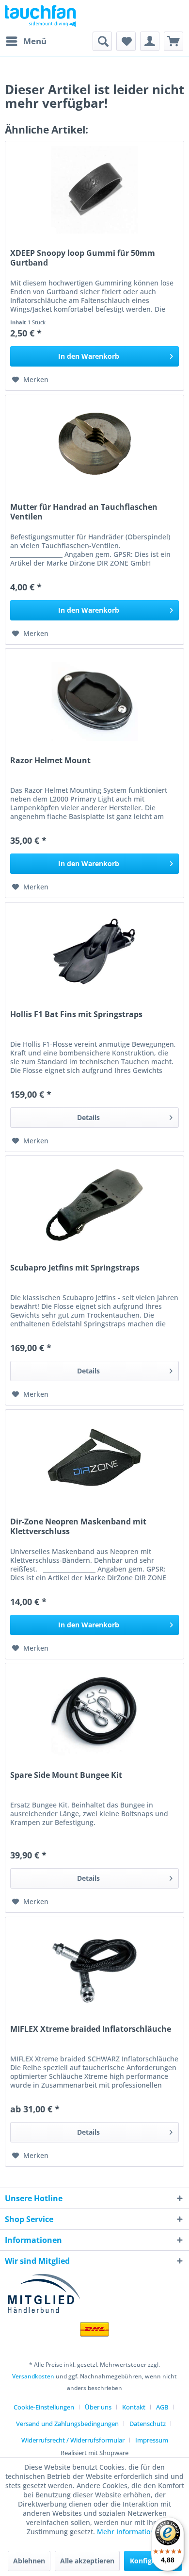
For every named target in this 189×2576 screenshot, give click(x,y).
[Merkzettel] (126, 41)
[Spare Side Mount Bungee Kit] (94, 1712)
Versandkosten (33, 2376)
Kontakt (134, 2407)
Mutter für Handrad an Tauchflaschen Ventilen (84, 512)
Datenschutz (148, 2424)
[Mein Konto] (150, 41)
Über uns (98, 2407)
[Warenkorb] (173, 41)
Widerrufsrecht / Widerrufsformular (73, 2440)
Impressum (152, 2440)
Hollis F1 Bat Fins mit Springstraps (76, 1014)
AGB (162, 2407)
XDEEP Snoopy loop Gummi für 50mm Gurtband (83, 258)
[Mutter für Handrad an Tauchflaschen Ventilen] (94, 444)
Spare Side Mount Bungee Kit (66, 1775)
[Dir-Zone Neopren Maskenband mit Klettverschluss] (94, 1458)
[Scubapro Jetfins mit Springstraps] (94, 1204)
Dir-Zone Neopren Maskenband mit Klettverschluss (78, 1526)
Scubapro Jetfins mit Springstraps (75, 1268)
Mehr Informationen (130, 2532)
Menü (35, 41)
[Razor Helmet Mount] (94, 697)
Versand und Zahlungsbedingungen (67, 2424)
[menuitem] (26, 41)
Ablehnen (29, 2561)
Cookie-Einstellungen (44, 2407)
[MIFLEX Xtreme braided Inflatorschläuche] (94, 1966)
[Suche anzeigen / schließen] (102, 41)
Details (88, 1117)
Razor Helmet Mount (50, 761)
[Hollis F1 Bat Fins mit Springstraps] (94, 951)
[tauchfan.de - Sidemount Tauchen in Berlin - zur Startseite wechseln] (40, 16)
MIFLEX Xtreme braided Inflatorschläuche (91, 2029)
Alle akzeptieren (87, 2561)
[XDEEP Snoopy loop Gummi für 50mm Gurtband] (94, 190)
